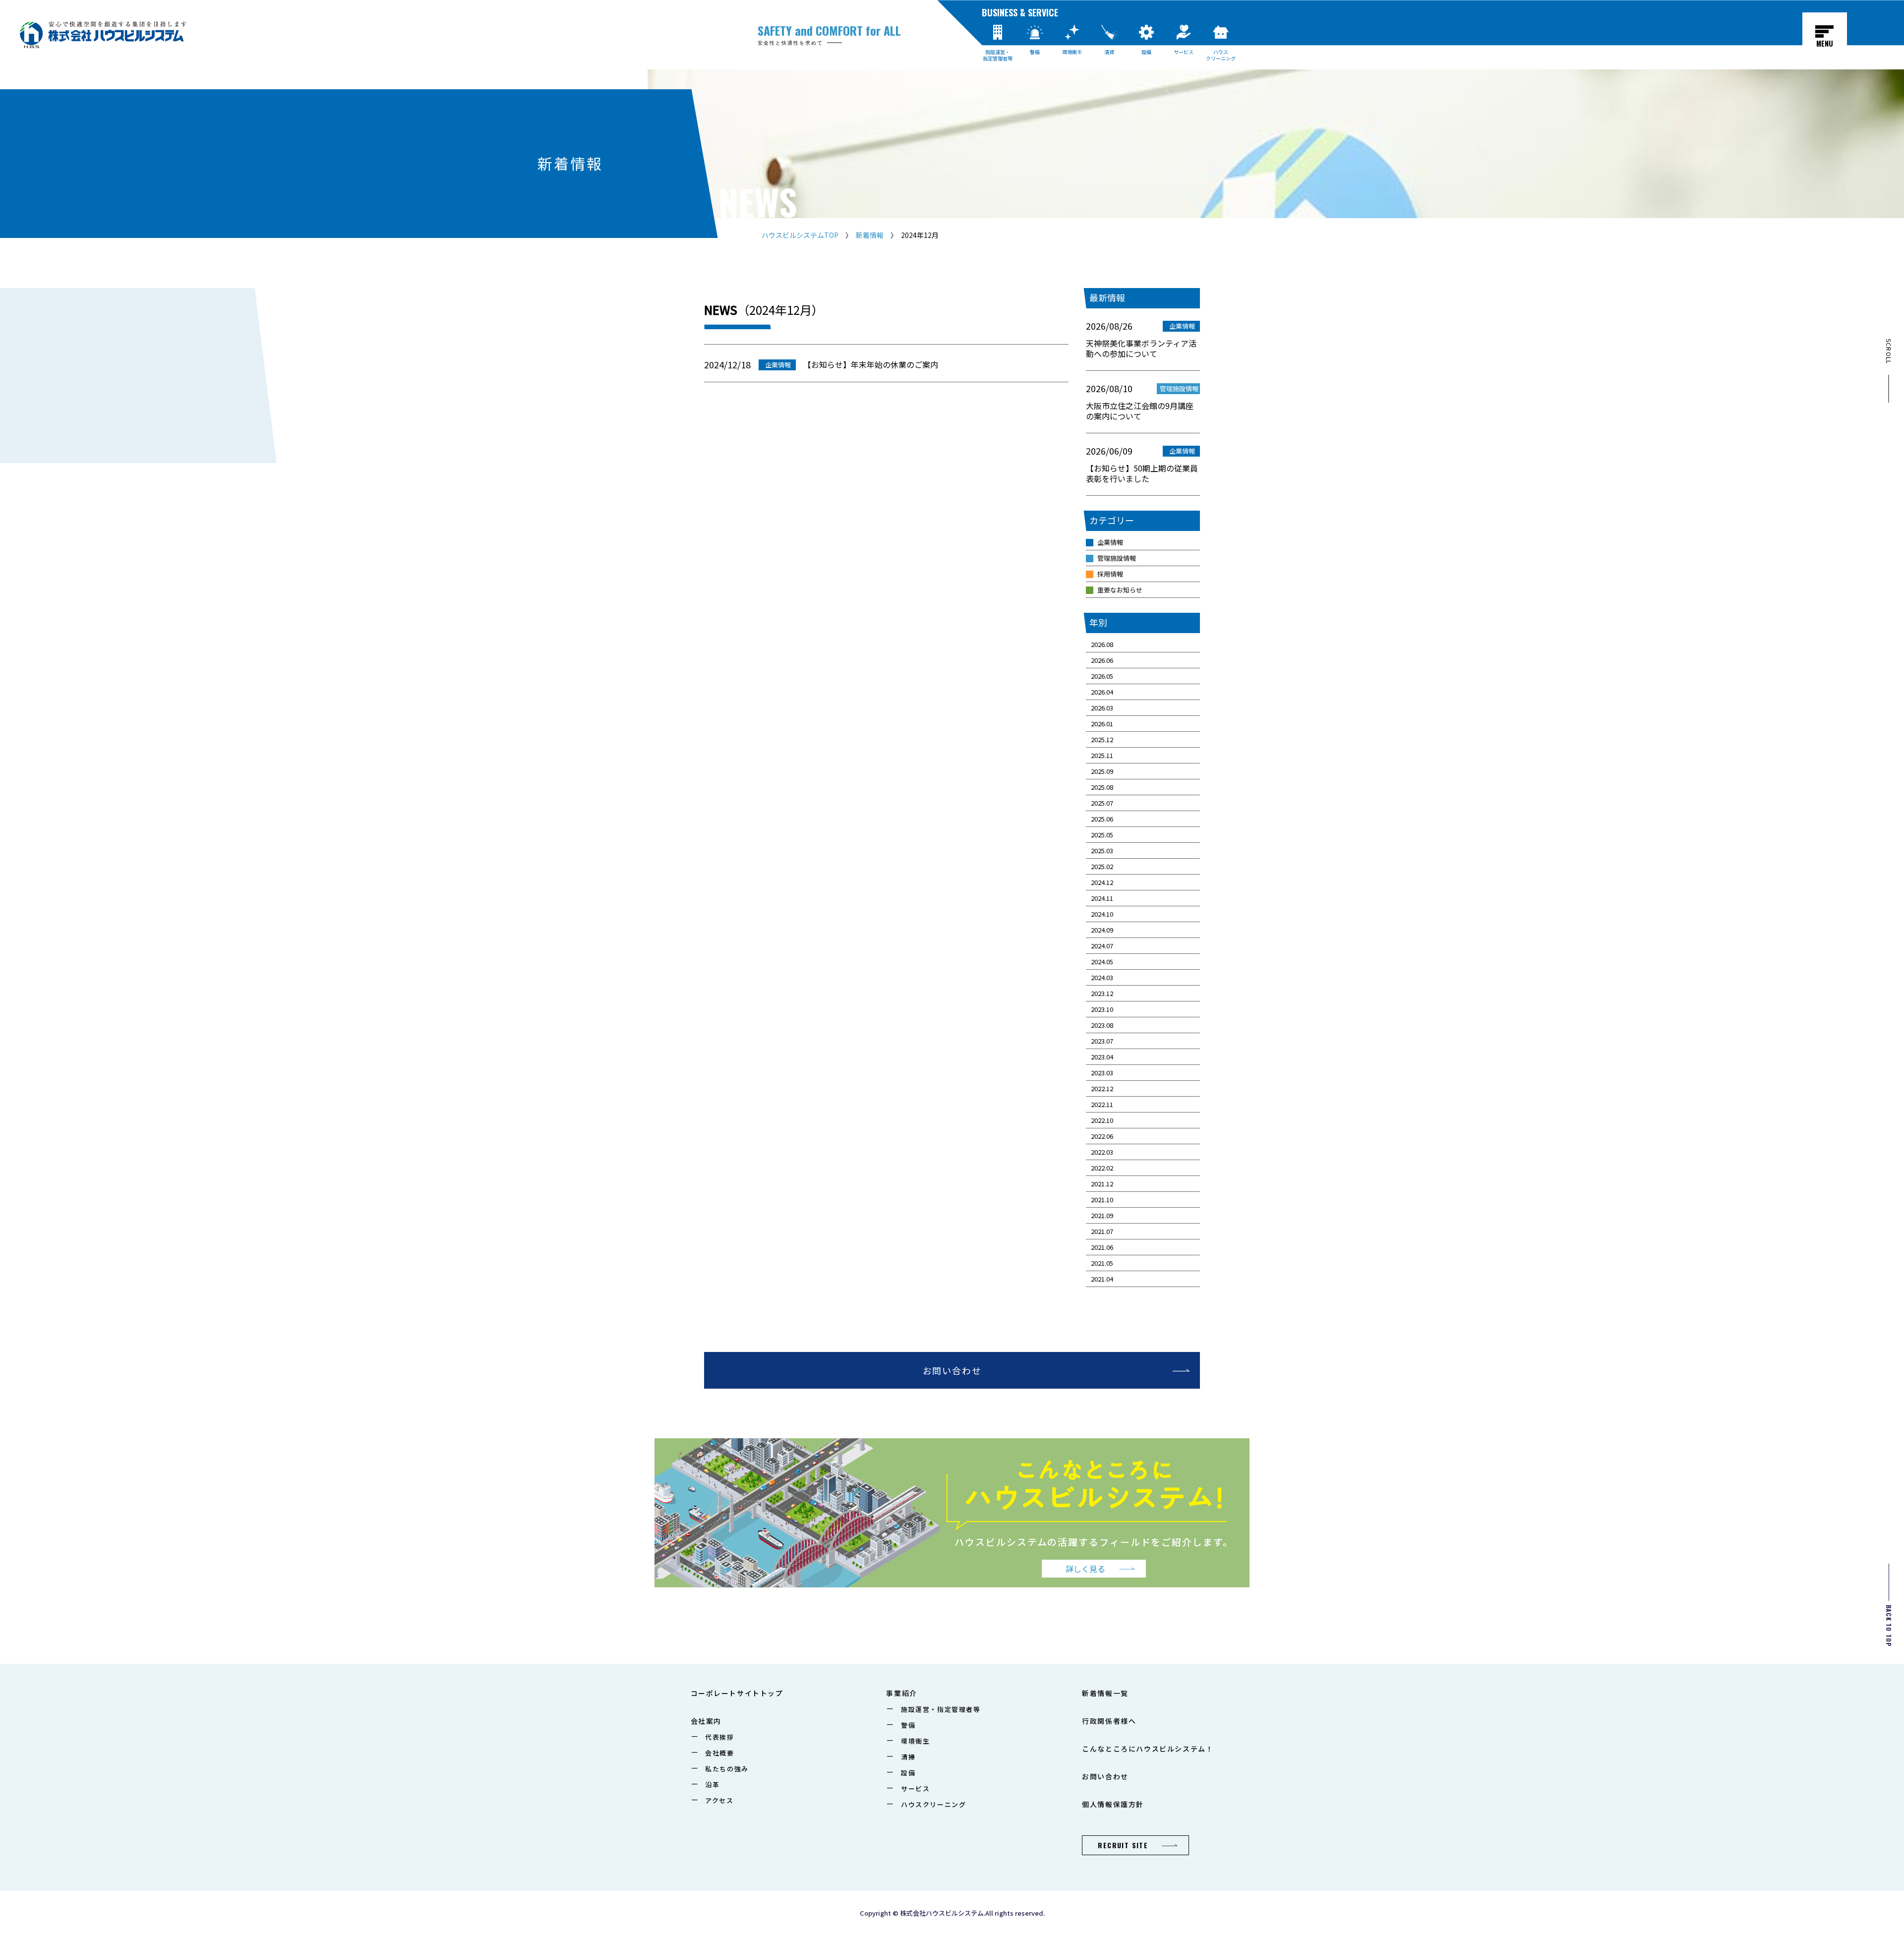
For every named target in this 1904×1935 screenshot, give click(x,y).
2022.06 (1102, 1136)
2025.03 (1102, 850)
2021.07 (1102, 1231)
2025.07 (1102, 803)
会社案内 (706, 1721)
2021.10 (1102, 1200)
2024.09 (1102, 930)
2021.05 (1102, 1263)
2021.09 (1102, 1215)
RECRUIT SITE (1123, 1845)
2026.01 (1102, 724)
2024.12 (1102, 882)
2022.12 (1102, 1088)
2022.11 (1102, 1104)
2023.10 (1102, 1009)
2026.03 (1102, 708)
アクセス (719, 1800)
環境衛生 (1072, 52)
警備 (1035, 52)
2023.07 (1102, 1041)
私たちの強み (727, 1769)
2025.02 (1102, 866)
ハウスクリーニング (1221, 55)
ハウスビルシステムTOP (800, 235)
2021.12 (1102, 1184)
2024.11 (1102, 898)
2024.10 (1102, 914)
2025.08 (1102, 787)
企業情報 (1110, 542)
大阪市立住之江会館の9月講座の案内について (1140, 411)
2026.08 (1102, 644)
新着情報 (870, 235)
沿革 (712, 1785)
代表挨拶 (719, 1737)
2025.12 (1102, 739)
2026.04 (1102, 692)
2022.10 (1102, 1120)
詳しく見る (1085, 1569)
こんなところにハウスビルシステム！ (1148, 1749)
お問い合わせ (952, 1370)
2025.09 (1102, 771)
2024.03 (1102, 977)
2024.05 (1102, 962)
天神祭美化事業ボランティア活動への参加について (1141, 349)
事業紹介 (901, 1693)
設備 (1146, 52)
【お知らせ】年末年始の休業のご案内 (871, 364)
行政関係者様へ (1109, 1721)
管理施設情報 (1117, 558)
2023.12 (1102, 993)
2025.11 (1102, 755)
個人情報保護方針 (1113, 1804)
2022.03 (1102, 1152)
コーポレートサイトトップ (737, 1693)
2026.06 (1102, 660)
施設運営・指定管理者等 (998, 55)
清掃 (1109, 52)
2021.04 (1102, 1279)
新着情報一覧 (1105, 1693)
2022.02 (1102, 1168)
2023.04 (1102, 1057)
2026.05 (1102, 676)
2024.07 (1102, 946)
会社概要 (719, 1753)
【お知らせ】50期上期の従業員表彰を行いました (1142, 474)
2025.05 (1102, 835)
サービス (1184, 52)
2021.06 (1102, 1247)
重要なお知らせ (1120, 590)
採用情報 (1110, 574)
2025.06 (1102, 819)
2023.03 (1102, 1073)
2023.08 (1102, 1025)
